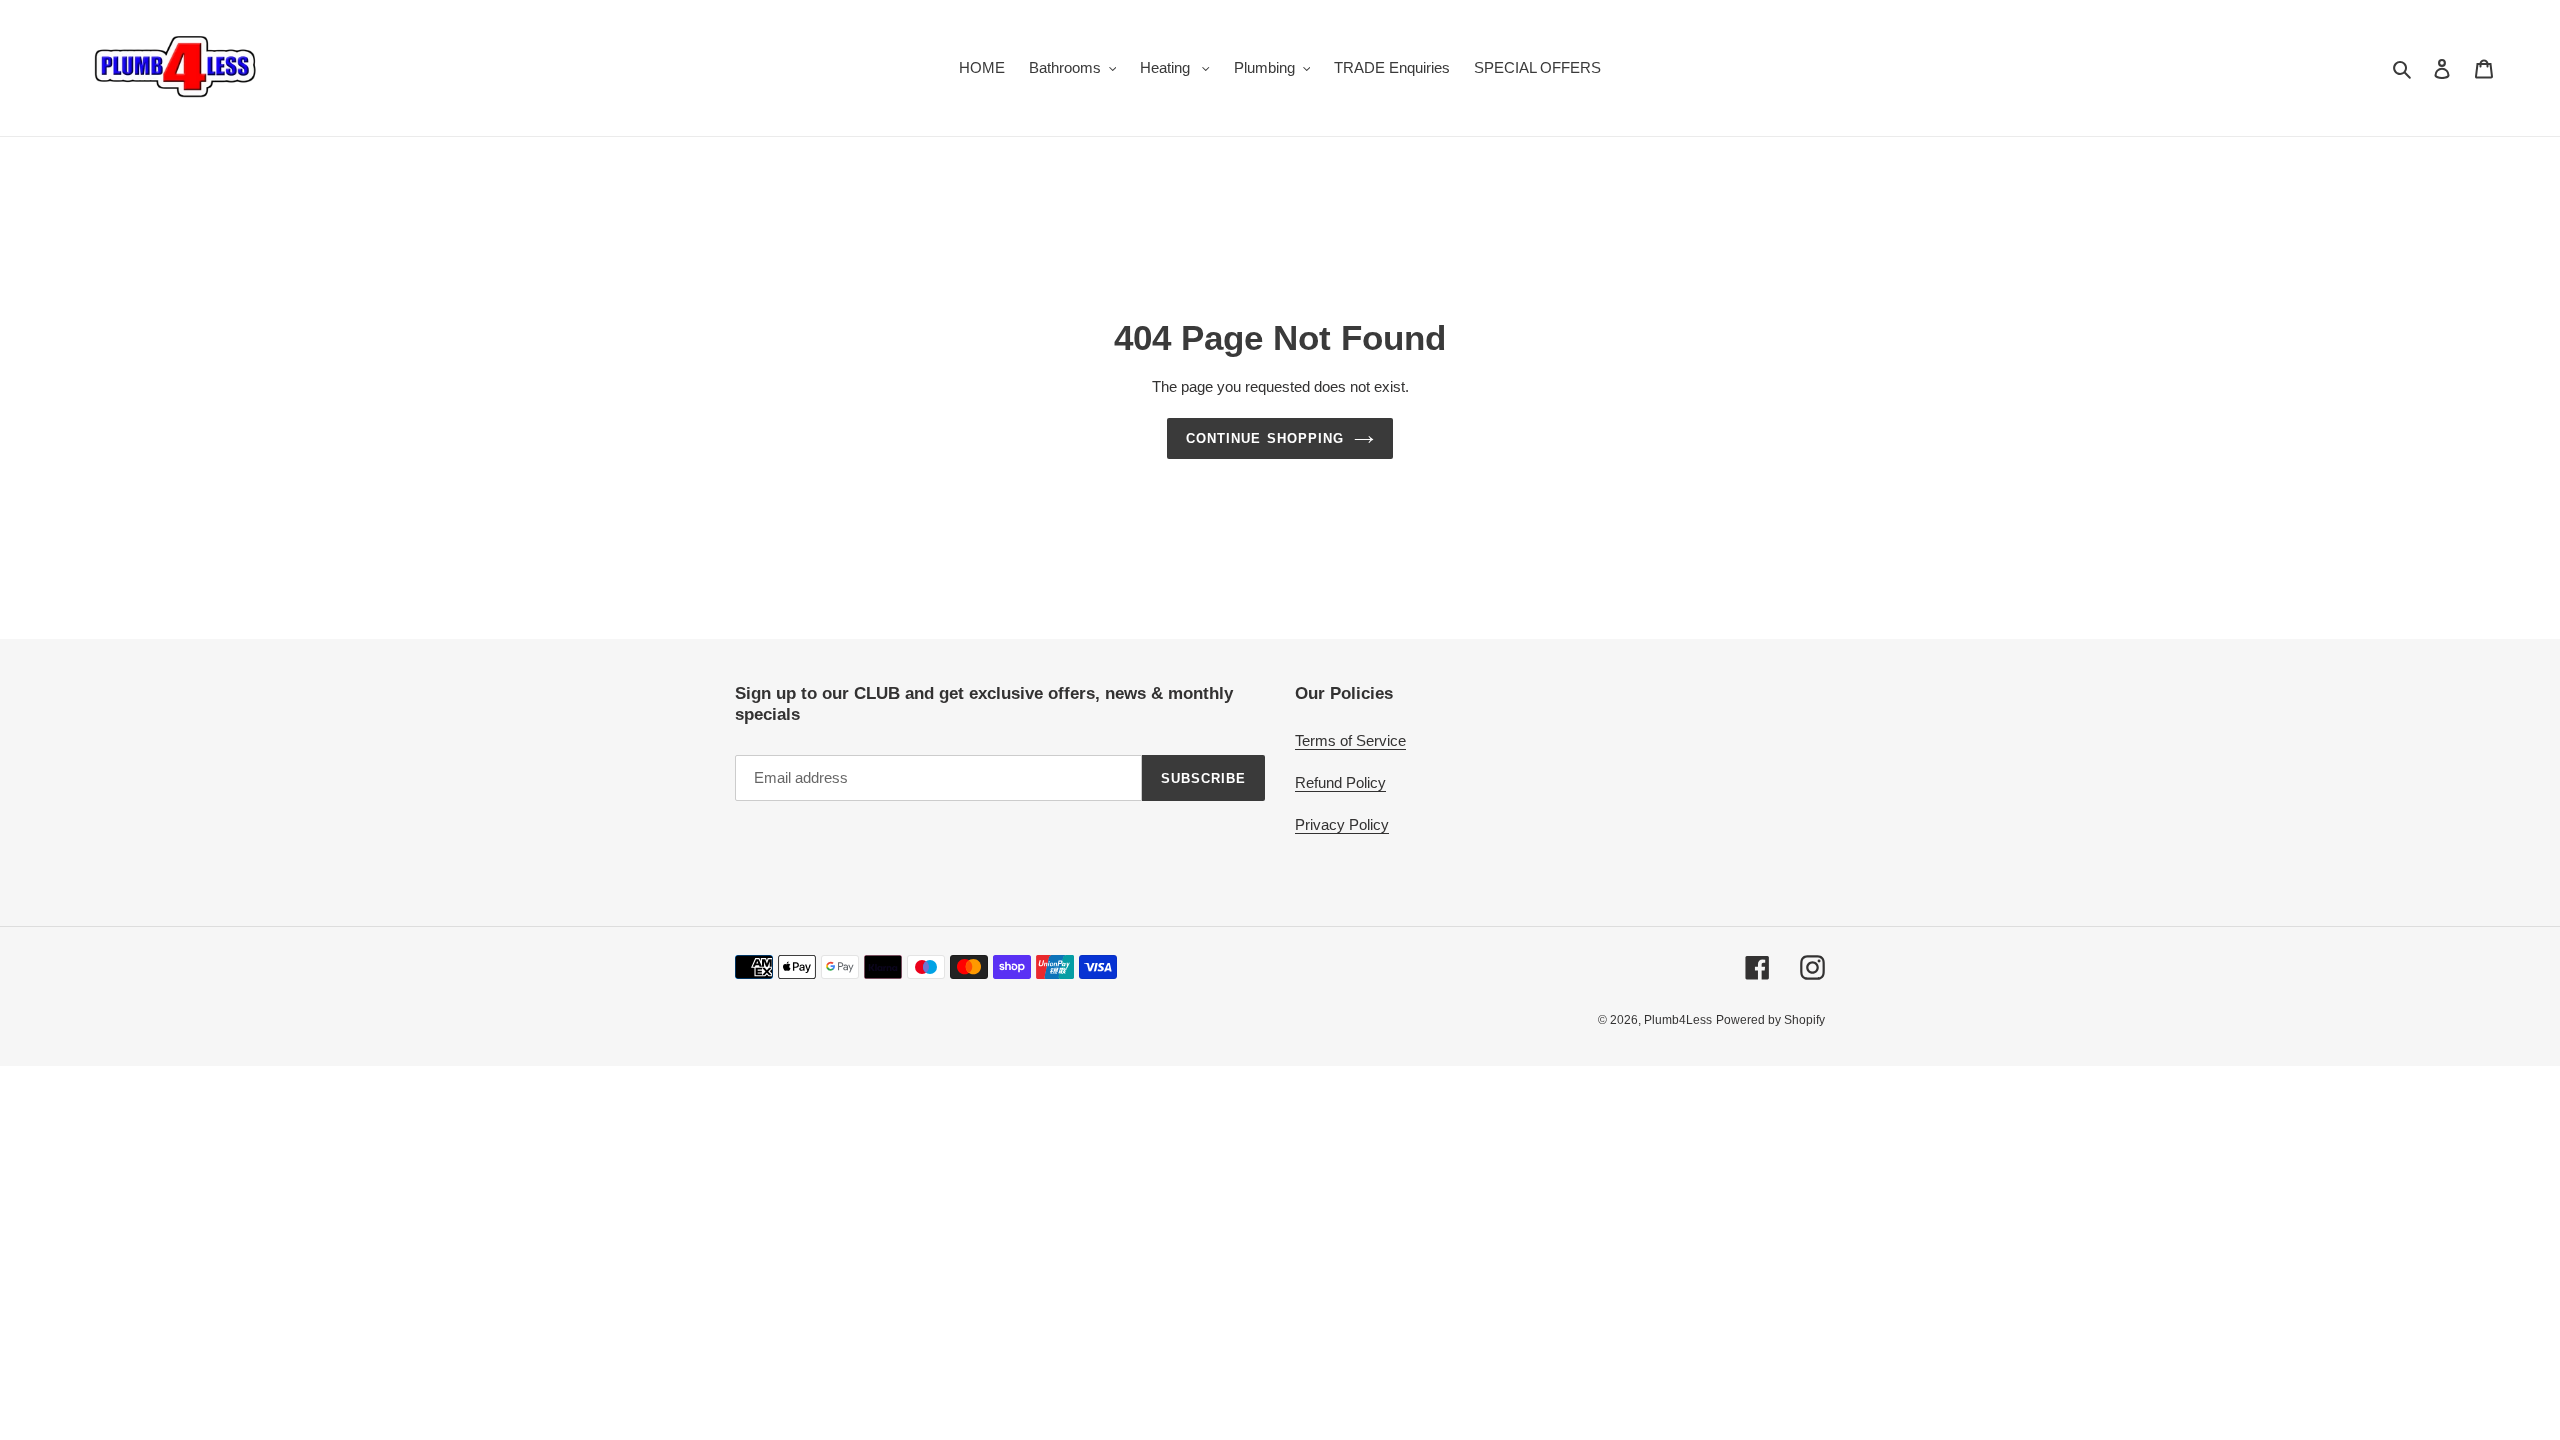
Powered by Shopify (1770, 1020)
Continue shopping (1265, 438)
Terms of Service (1350, 740)
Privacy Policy (1342, 824)
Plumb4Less (1678, 1020)
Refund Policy (1340, 782)
